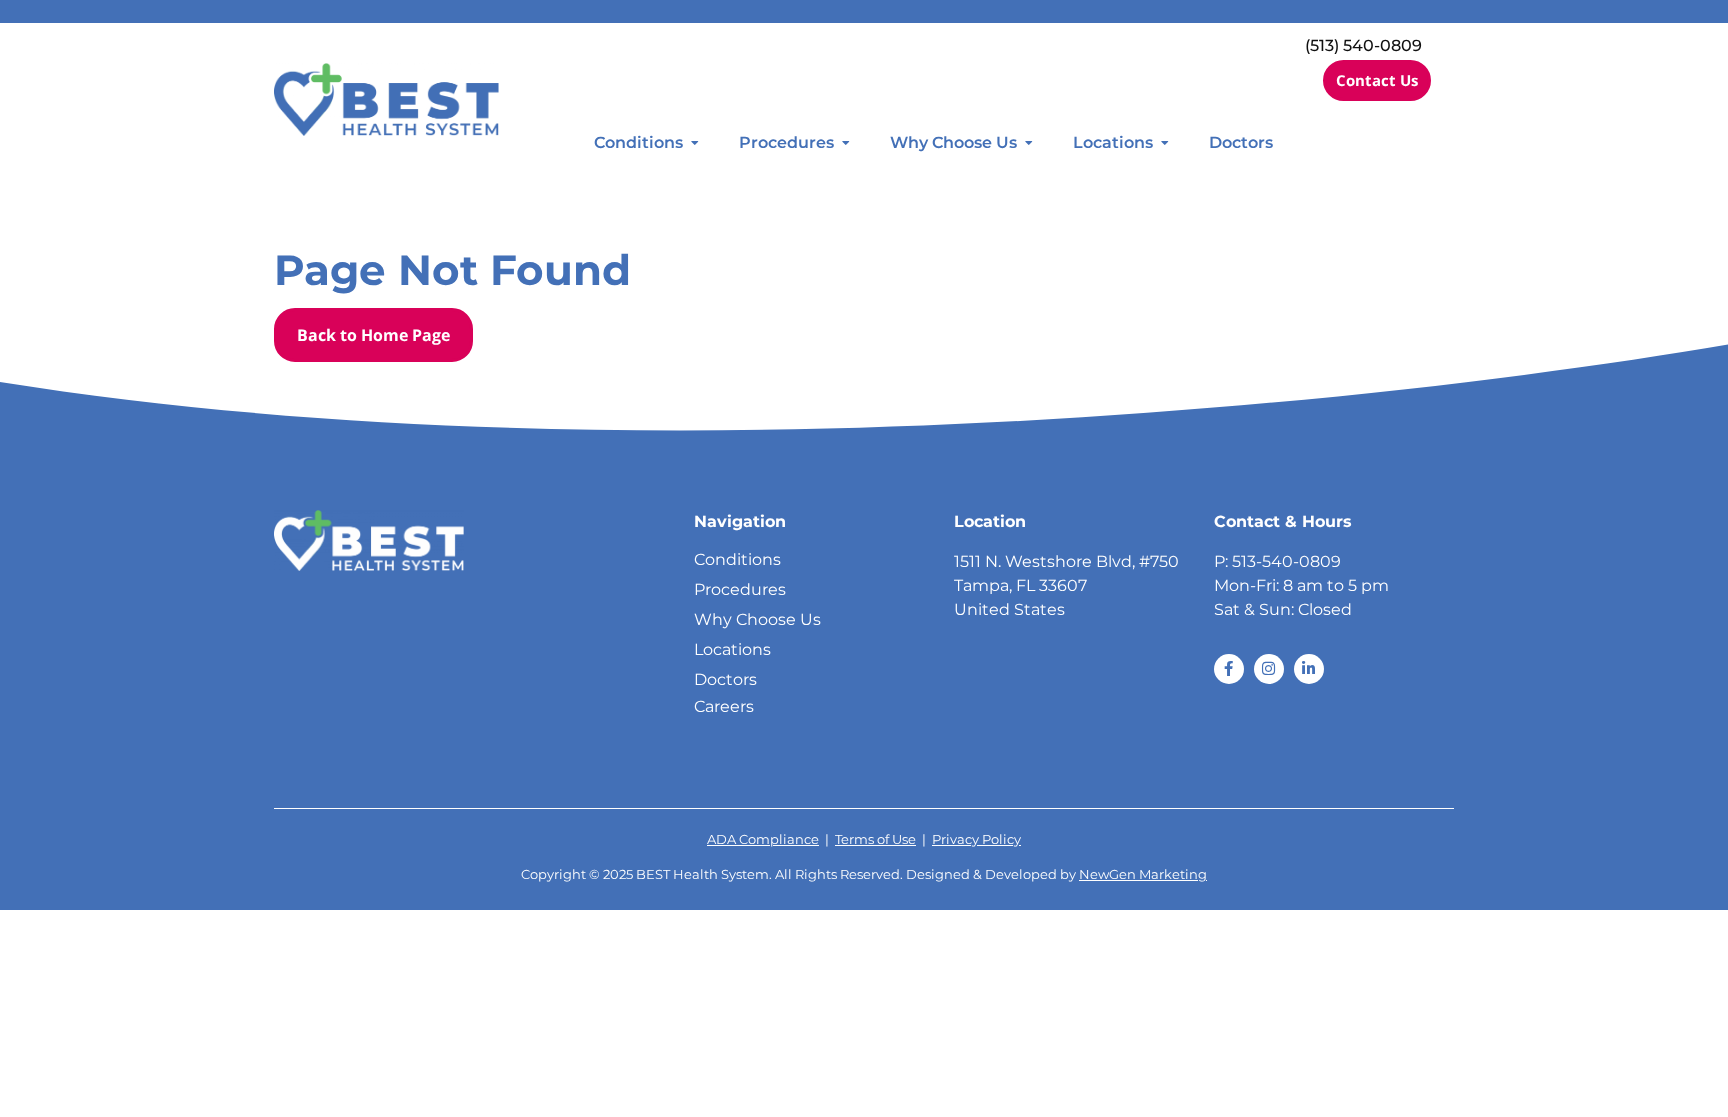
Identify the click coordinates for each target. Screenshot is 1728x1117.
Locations (1113, 142)
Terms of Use (875, 839)
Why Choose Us (953, 142)
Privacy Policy (976, 839)
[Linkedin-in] (1309, 669)
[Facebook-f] (1229, 669)
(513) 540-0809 (1363, 45)
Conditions (638, 142)
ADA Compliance (763, 839)
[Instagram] (1269, 669)
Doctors (1241, 142)
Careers (724, 706)
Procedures (786, 142)
